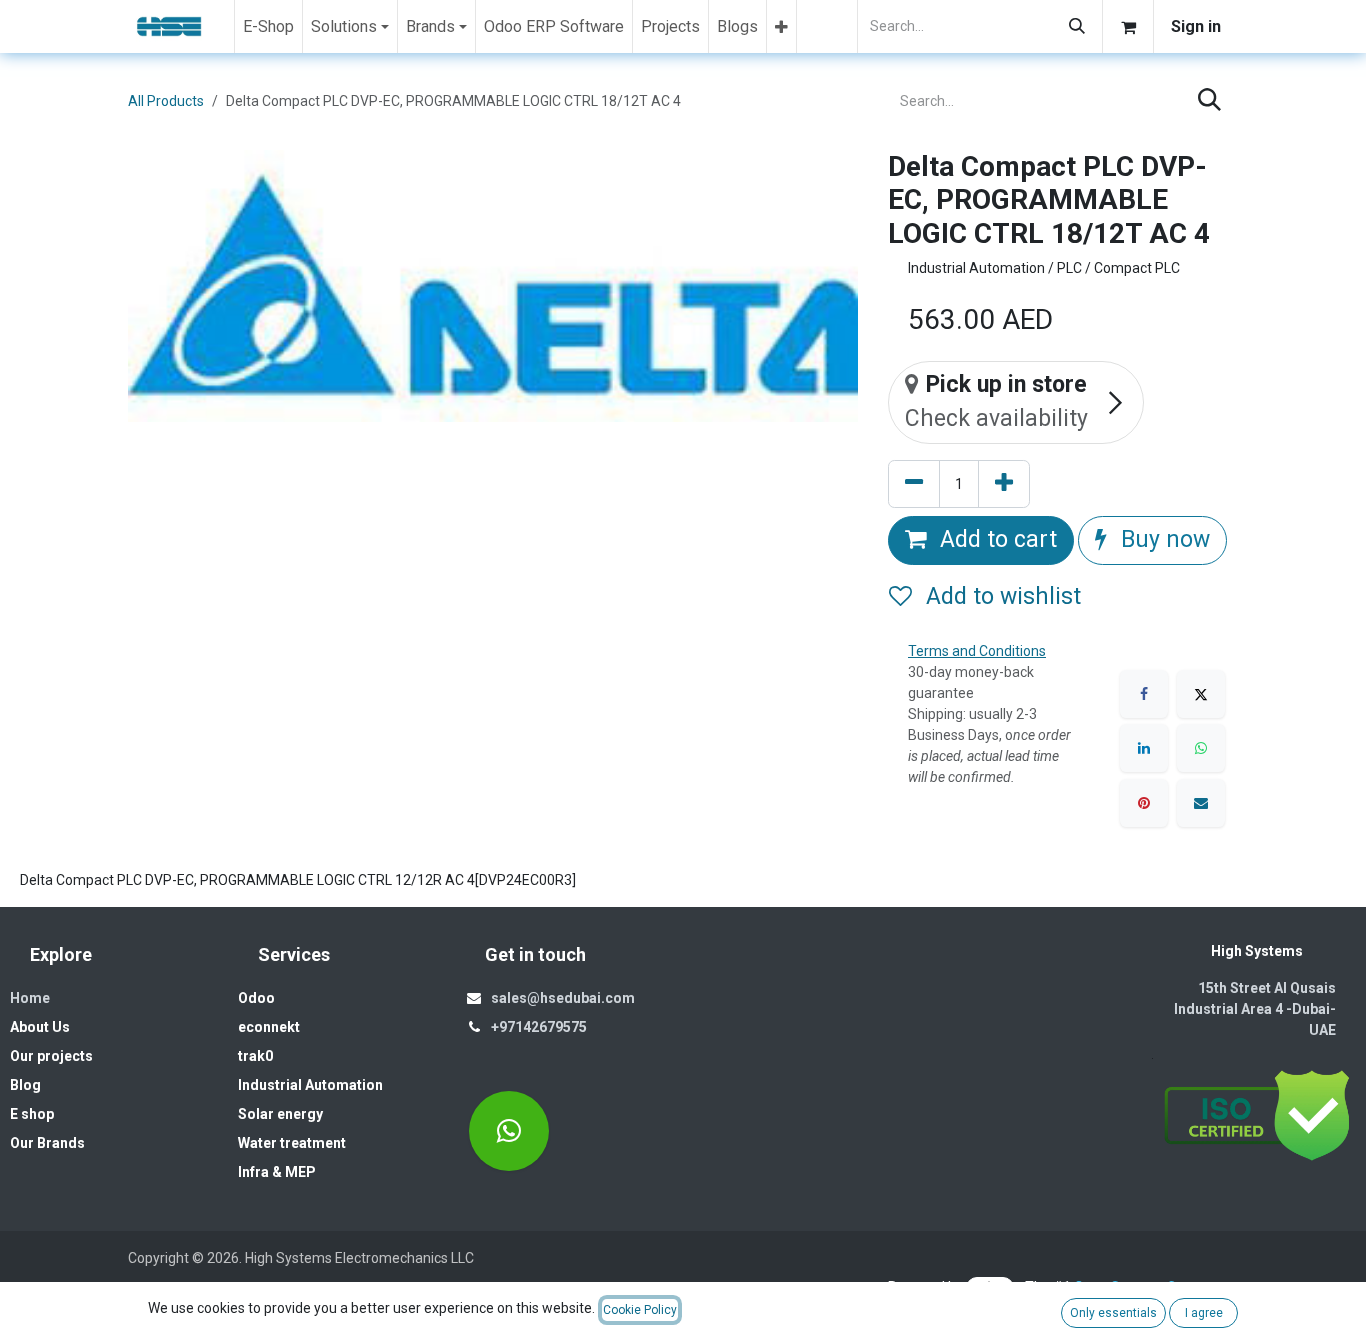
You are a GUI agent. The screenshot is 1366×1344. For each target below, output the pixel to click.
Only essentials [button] (1113, 1313)
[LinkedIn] (1144, 748)
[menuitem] (268, 26)
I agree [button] (1204, 1313)
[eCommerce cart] (1128, 26)
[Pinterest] (1144, 803)
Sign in (1196, 26)
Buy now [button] (1162, 539)
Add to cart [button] (995, 539)
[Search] (1077, 26)
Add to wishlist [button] (1000, 596)
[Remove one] (914, 484)
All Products (166, 101)
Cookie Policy (640, 1310)
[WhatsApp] (1201, 748)
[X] (1201, 694)
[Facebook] (1144, 694)
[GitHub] (509, 1131)
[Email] (1201, 803)
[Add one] (1004, 484)
